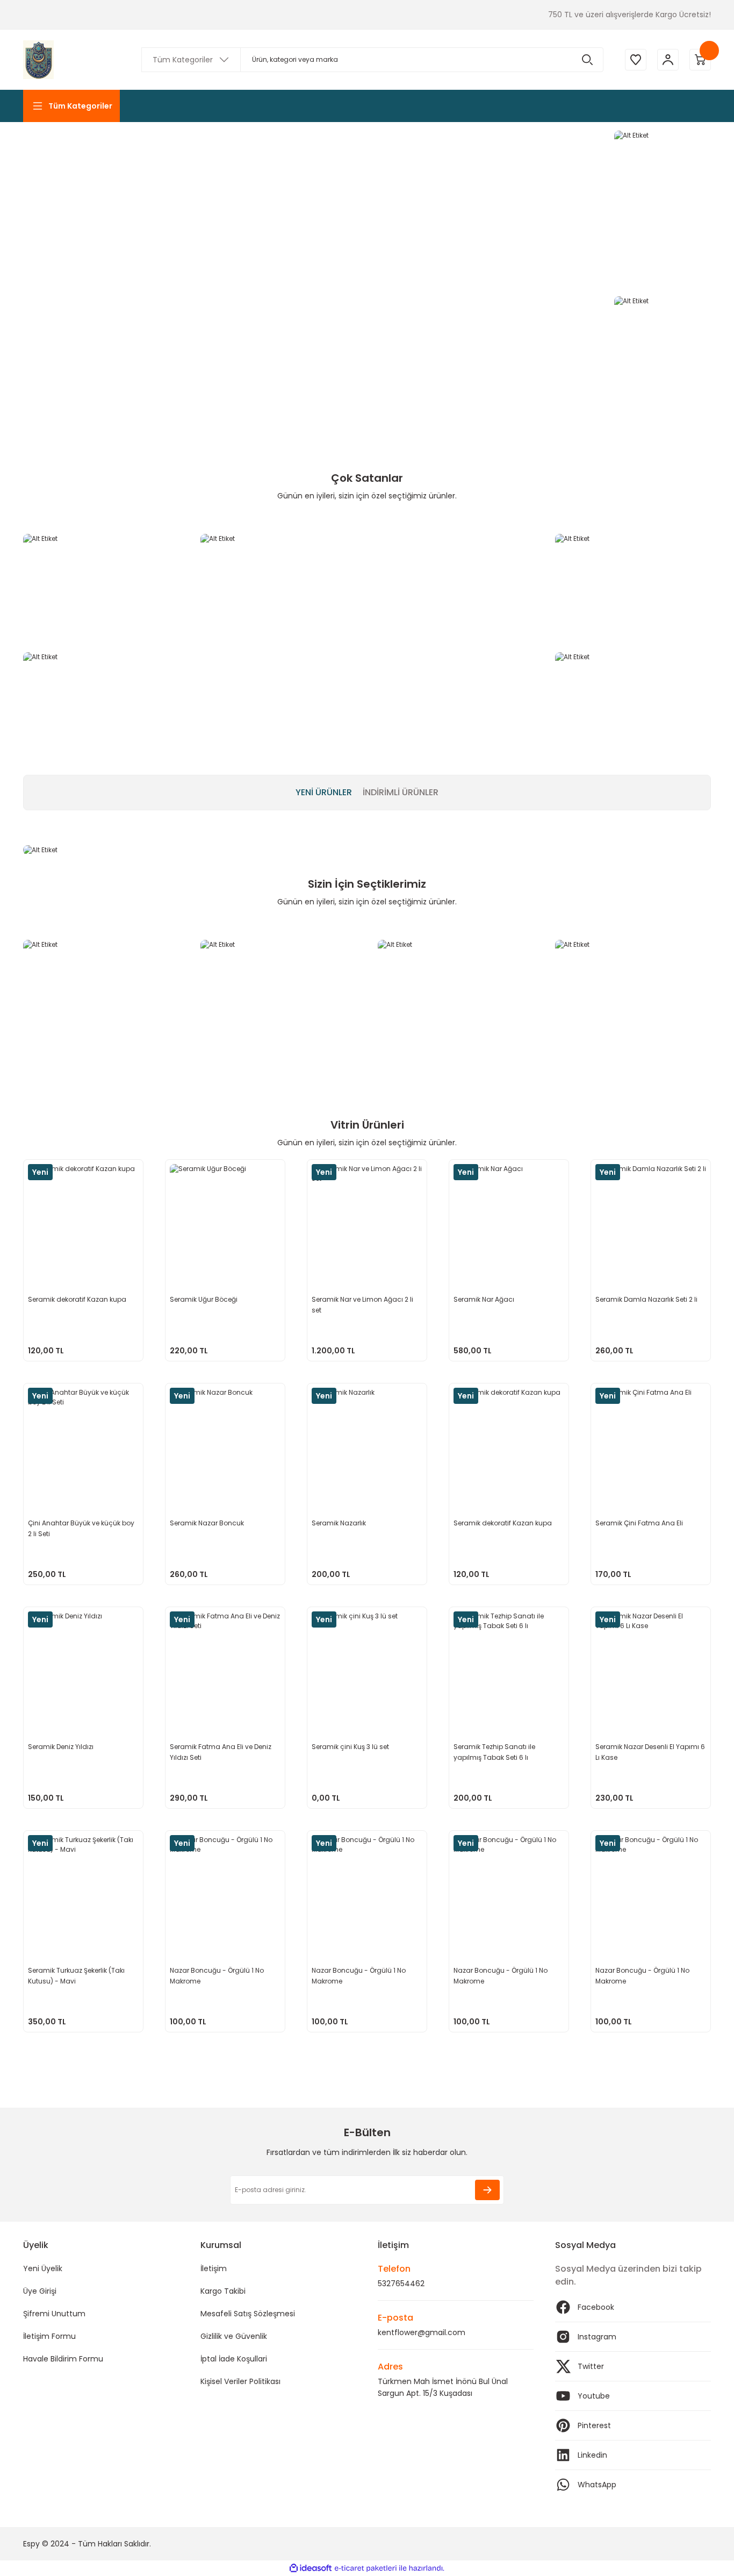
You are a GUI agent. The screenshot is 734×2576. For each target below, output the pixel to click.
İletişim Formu (49, 2336)
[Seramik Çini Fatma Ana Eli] (651, 1443)
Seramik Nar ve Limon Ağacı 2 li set (362, 1305)
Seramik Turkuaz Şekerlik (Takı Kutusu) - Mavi (76, 1976)
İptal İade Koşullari (234, 2359)
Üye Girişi (40, 2291)
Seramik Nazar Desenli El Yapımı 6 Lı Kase (650, 1752)
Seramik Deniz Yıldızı (61, 1747)
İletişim (214, 2268)
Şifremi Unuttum (54, 2314)
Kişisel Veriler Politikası (240, 2381)
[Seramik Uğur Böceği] (225, 1219)
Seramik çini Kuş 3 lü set (350, 1747)
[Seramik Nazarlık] (367, 1443)
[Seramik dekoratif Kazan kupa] (83, 1219)
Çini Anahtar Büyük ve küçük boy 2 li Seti (81, 1528)
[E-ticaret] (366, 2568)
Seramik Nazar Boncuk (207, 1523)
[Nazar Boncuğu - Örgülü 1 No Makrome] (225, 1890)
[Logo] (38, 60)
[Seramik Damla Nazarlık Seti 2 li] (651, 1219)
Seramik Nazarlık (339, 1523)
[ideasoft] (311, 2568)
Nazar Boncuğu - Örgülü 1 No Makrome (217, 1976)
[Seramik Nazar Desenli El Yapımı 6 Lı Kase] (651, 1667)
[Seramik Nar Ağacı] (509, 1219)
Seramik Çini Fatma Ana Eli (639, 1523)
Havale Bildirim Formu (63, 2359)
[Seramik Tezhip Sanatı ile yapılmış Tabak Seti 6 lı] (509, 1667)
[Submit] (487, 2190)
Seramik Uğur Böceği (204, 1299)
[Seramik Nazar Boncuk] (225, 1443)
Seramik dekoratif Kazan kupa (77, 1299)
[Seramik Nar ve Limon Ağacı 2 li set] (367, 1219)
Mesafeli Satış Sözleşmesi (248, 2314)
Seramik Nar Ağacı (484, 1299)
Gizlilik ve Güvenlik (234, 2336)
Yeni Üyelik (43, 2268)
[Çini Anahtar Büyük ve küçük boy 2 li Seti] (83, 1443)
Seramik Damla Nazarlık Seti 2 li (646, 1299)
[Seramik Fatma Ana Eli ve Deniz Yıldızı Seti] (225, 1667)
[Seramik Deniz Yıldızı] (83, 1667)
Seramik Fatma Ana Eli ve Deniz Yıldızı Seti (221, 1752)
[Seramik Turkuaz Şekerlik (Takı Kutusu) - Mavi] (83, 1890)
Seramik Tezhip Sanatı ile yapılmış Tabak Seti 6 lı (494, 1752)
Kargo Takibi (223, 2291)
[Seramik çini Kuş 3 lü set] (367, 1667)
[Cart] (700, 60)
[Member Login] (668, 60)
